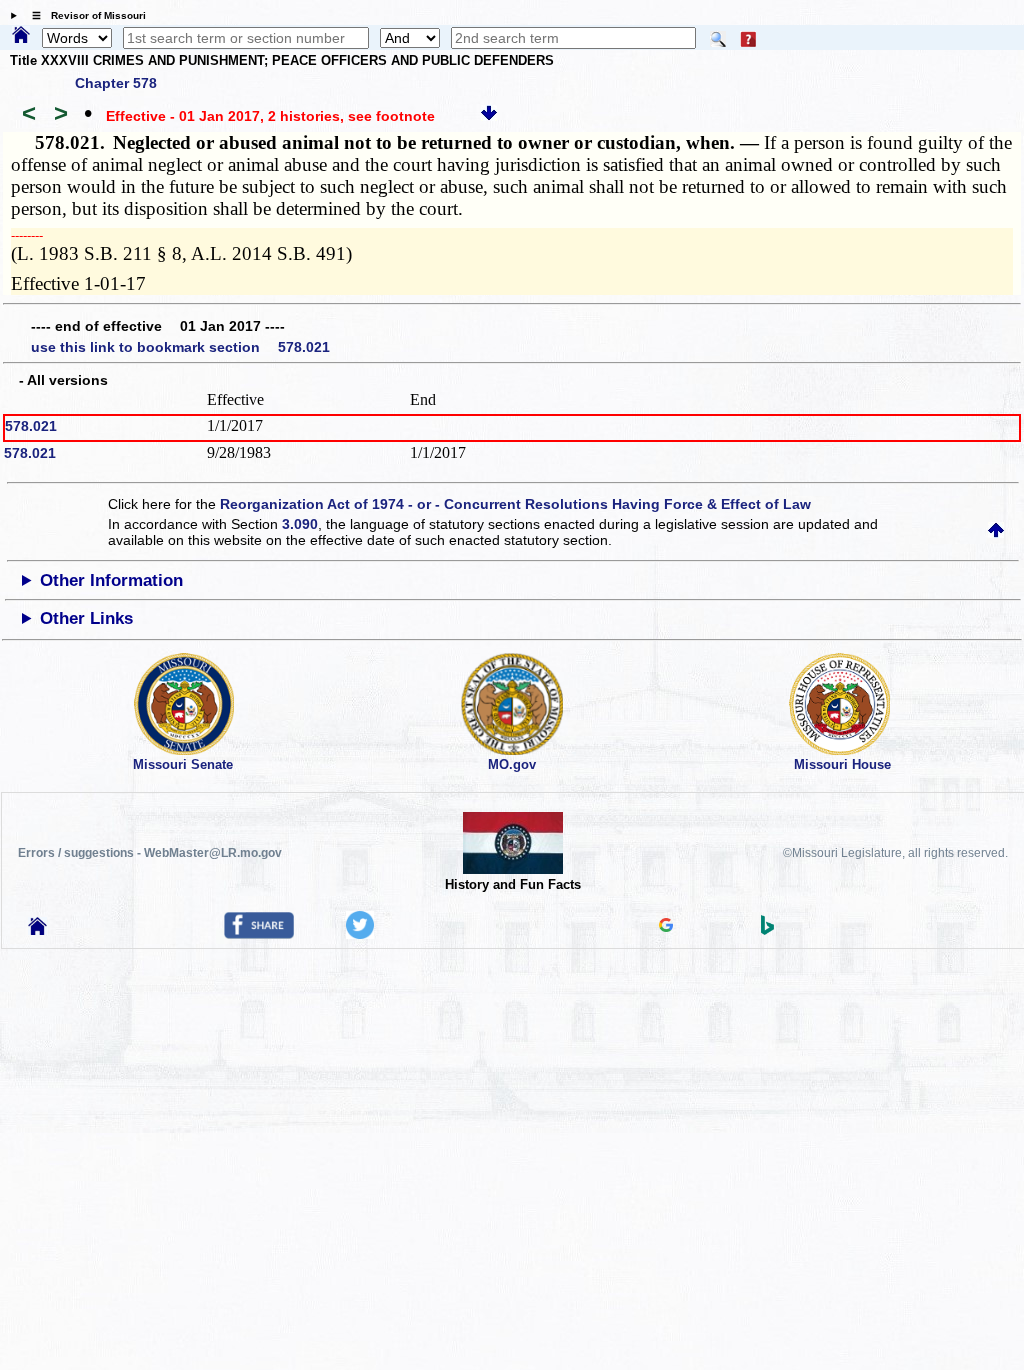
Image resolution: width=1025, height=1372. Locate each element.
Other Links (86, 618)
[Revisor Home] (38, 930)
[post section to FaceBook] (259, 934)
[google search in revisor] (666, 927)
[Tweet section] (360, 934)
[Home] (21, 36)
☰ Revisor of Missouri (84, 15)
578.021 (31, 426)
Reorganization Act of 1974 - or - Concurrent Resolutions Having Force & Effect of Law (515, 504)
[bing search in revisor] (768, 930)
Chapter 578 (116, 83)
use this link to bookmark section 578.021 (180, 347)
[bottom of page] (489, 116)
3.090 (300, 524)
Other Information (111, 580)
